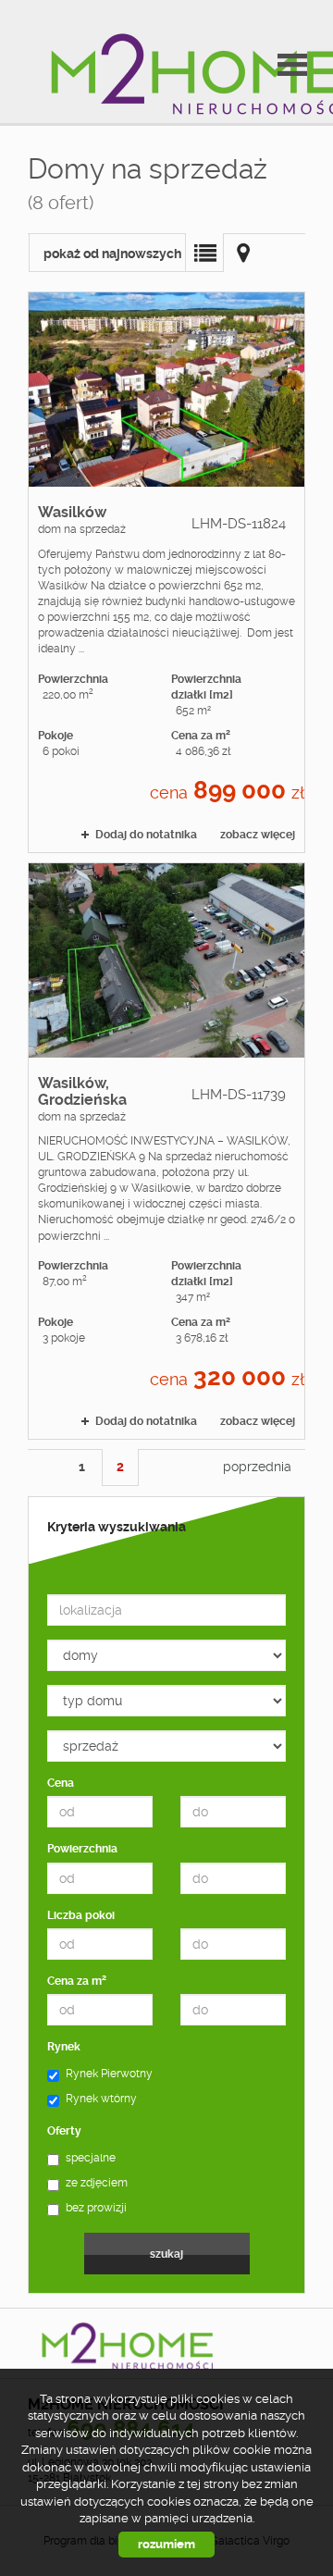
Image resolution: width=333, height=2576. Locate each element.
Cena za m (77, 1981)
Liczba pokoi (81, 1915)
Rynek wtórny (101, 2099)
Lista (204, 253)
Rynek (64, 2047)
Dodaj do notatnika (146, 835)
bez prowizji (96, 2208)
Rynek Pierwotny (109, 2074)
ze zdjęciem (97, 2183)
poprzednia (257, 1467)
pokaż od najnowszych (112, 254)
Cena (61, 1783)
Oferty (64, 2131)
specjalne (91, 2158)
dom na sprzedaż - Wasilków (166, 572)
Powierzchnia (82, 1849)
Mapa (243, 253)
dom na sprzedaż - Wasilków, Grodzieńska (166, 1151)
